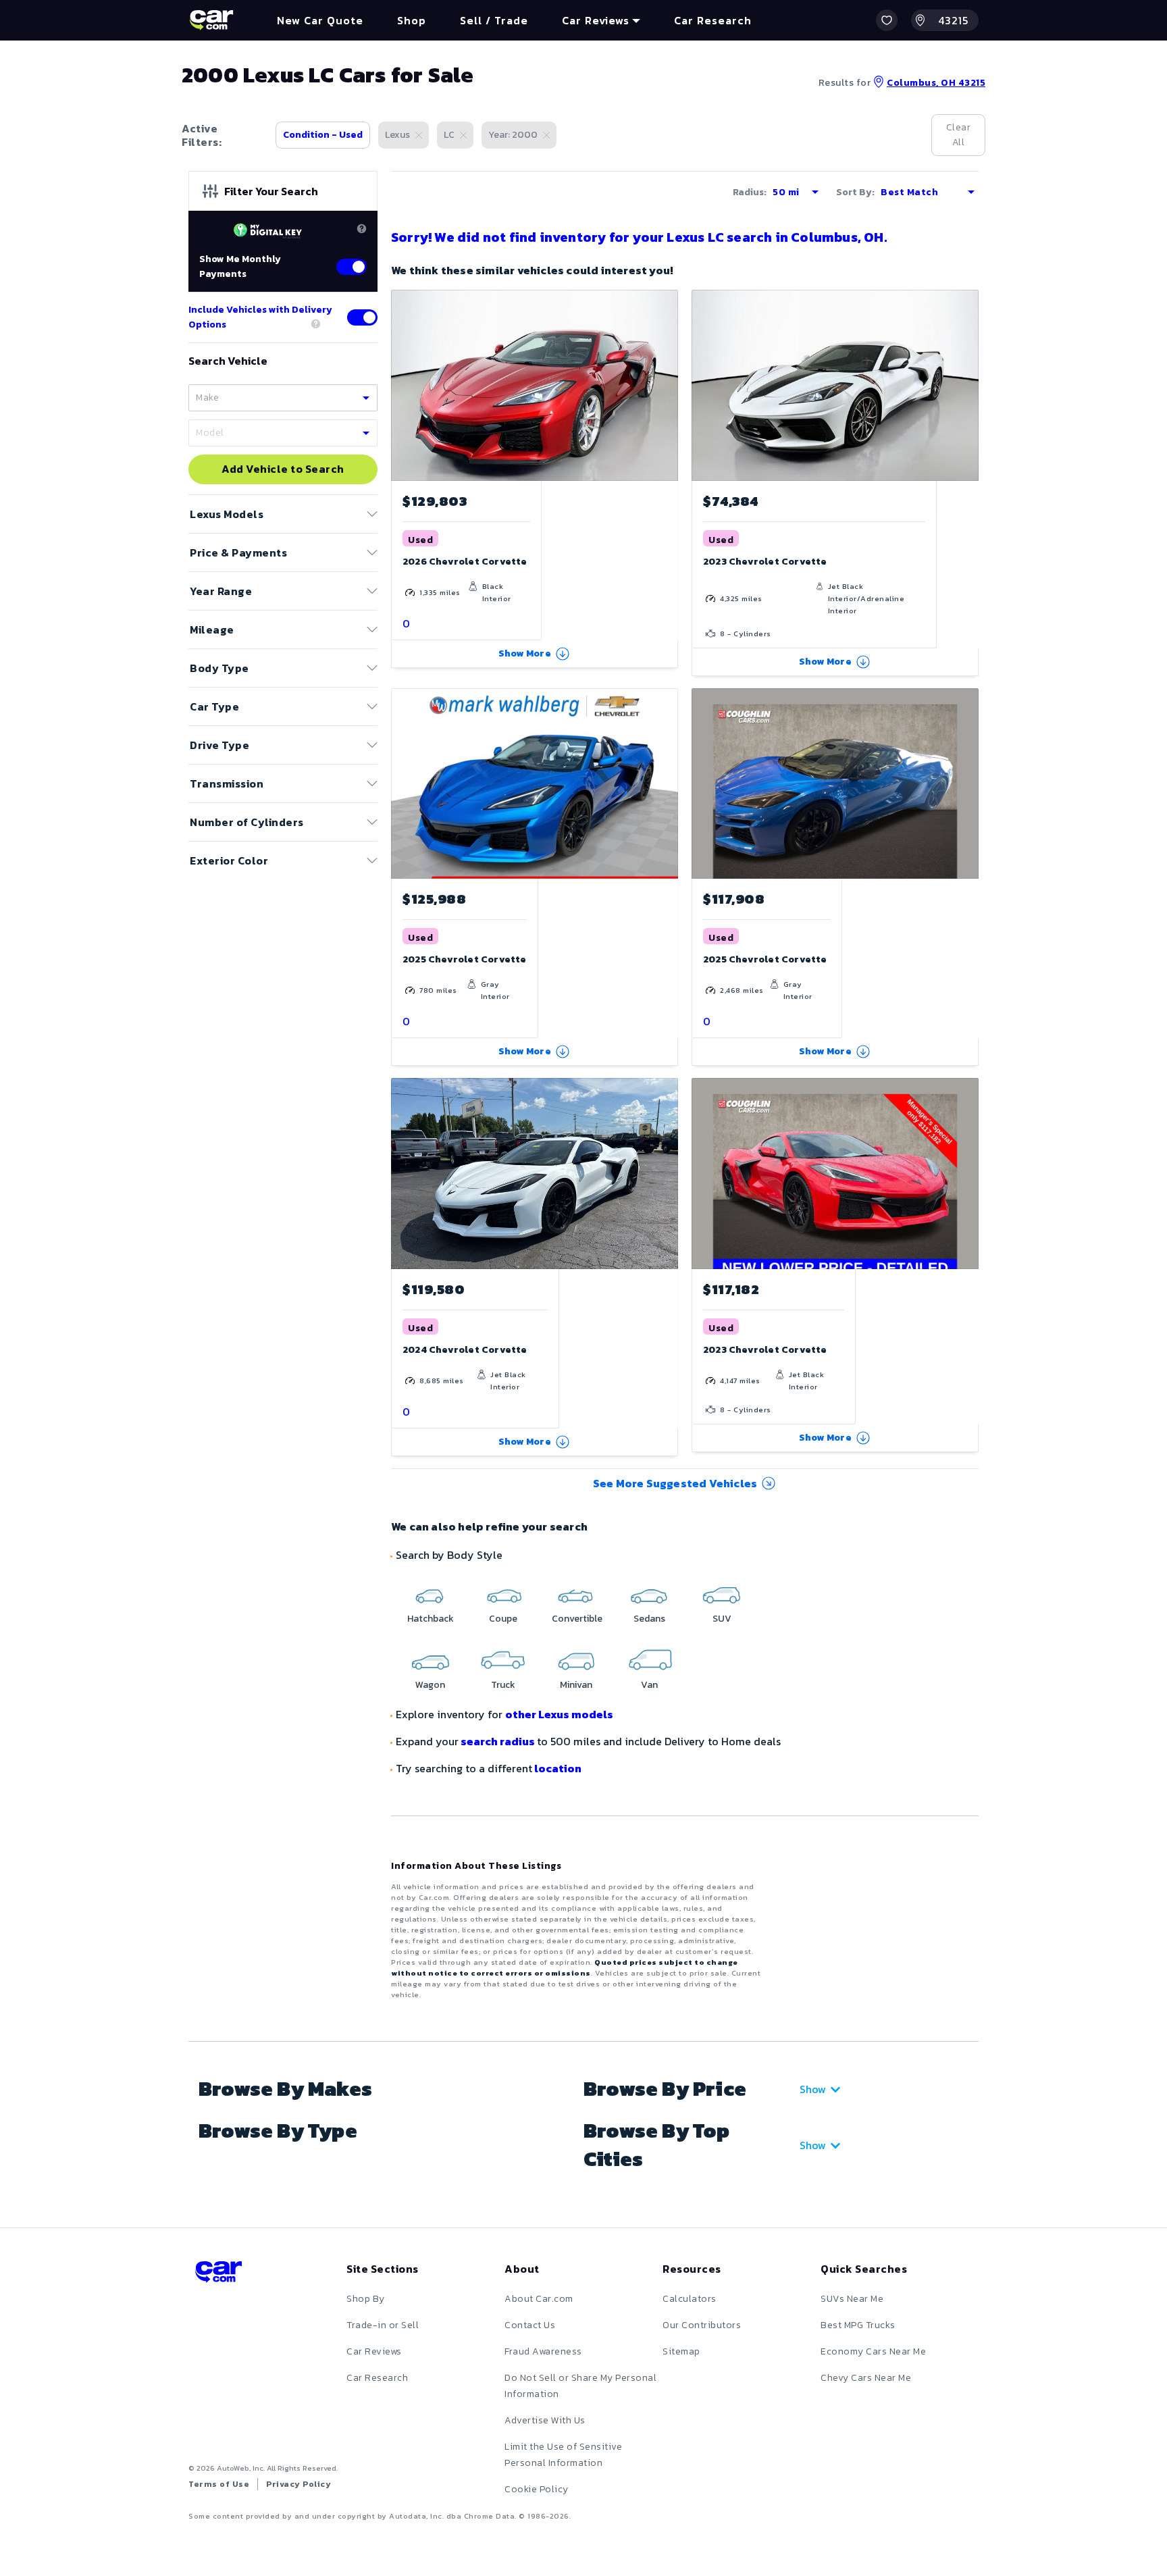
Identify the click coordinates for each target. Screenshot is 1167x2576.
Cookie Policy (537, 2489)
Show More (525, 653)
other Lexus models (559, 1714)
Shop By (366, 2299)
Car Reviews (374, 2351)
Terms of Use (219, 2484)
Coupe (503, 1619)
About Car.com (539, 2299)
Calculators (690, 2299)
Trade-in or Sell (383, 2325)
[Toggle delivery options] (362, 317)
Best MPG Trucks (858, 2325)
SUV (722, 1619)
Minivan (576, 1685)
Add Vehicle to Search (283, 469)
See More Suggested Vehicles (675, 1483)
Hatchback (431, 1619)
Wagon (430, 1685)
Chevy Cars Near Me (866, 2378)
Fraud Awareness (543, 2351)
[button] (887, 20)
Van (649, 1685)
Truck (503, 1685)
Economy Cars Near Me (873, 2351)
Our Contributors (702, 2325)
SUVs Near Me (852, 2299)
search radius (498, 1741)
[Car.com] (211, 20)
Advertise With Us (545, 2420)
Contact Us (530, 2325)
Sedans (649, 1619)
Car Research (377, 2378)
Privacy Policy (299, 2484)
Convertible (577, 1619)
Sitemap (681, 2351)
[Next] (667, 385)
